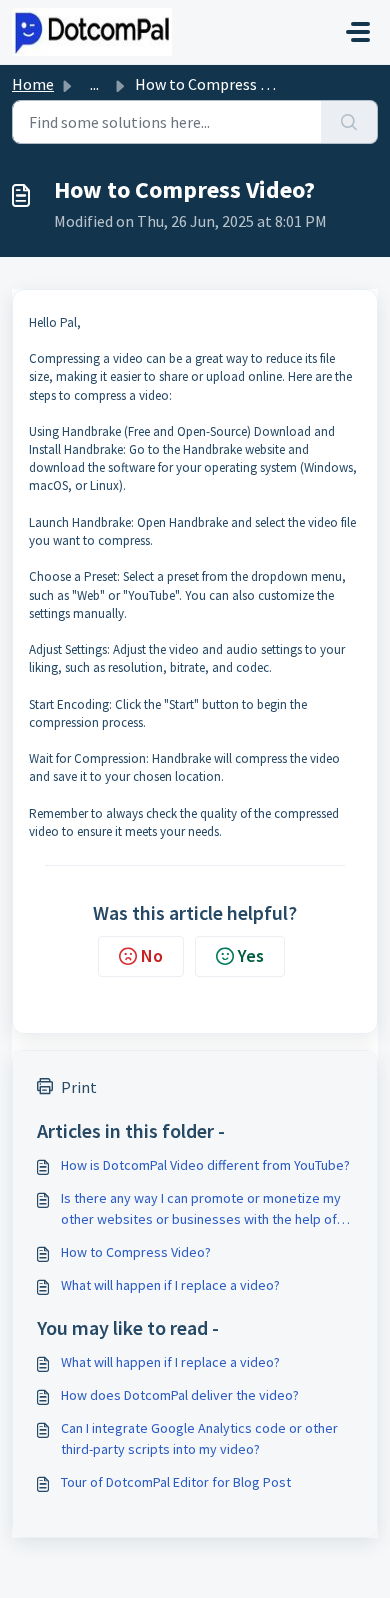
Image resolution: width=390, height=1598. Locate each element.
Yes (251, 955)
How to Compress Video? (136, 1252)
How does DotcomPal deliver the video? (180, 1395)
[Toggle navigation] (358, 32)
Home (33, 84)
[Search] (349, 122)
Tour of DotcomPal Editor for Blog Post (176, 1482)
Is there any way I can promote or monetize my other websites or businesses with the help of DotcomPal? (201, 1209)
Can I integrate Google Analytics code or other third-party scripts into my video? (199, 1438)
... (94, 84)
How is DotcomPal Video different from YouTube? (205, 1165)
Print (79, 1087)
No (152, 955)
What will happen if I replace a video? (170, 1285)
